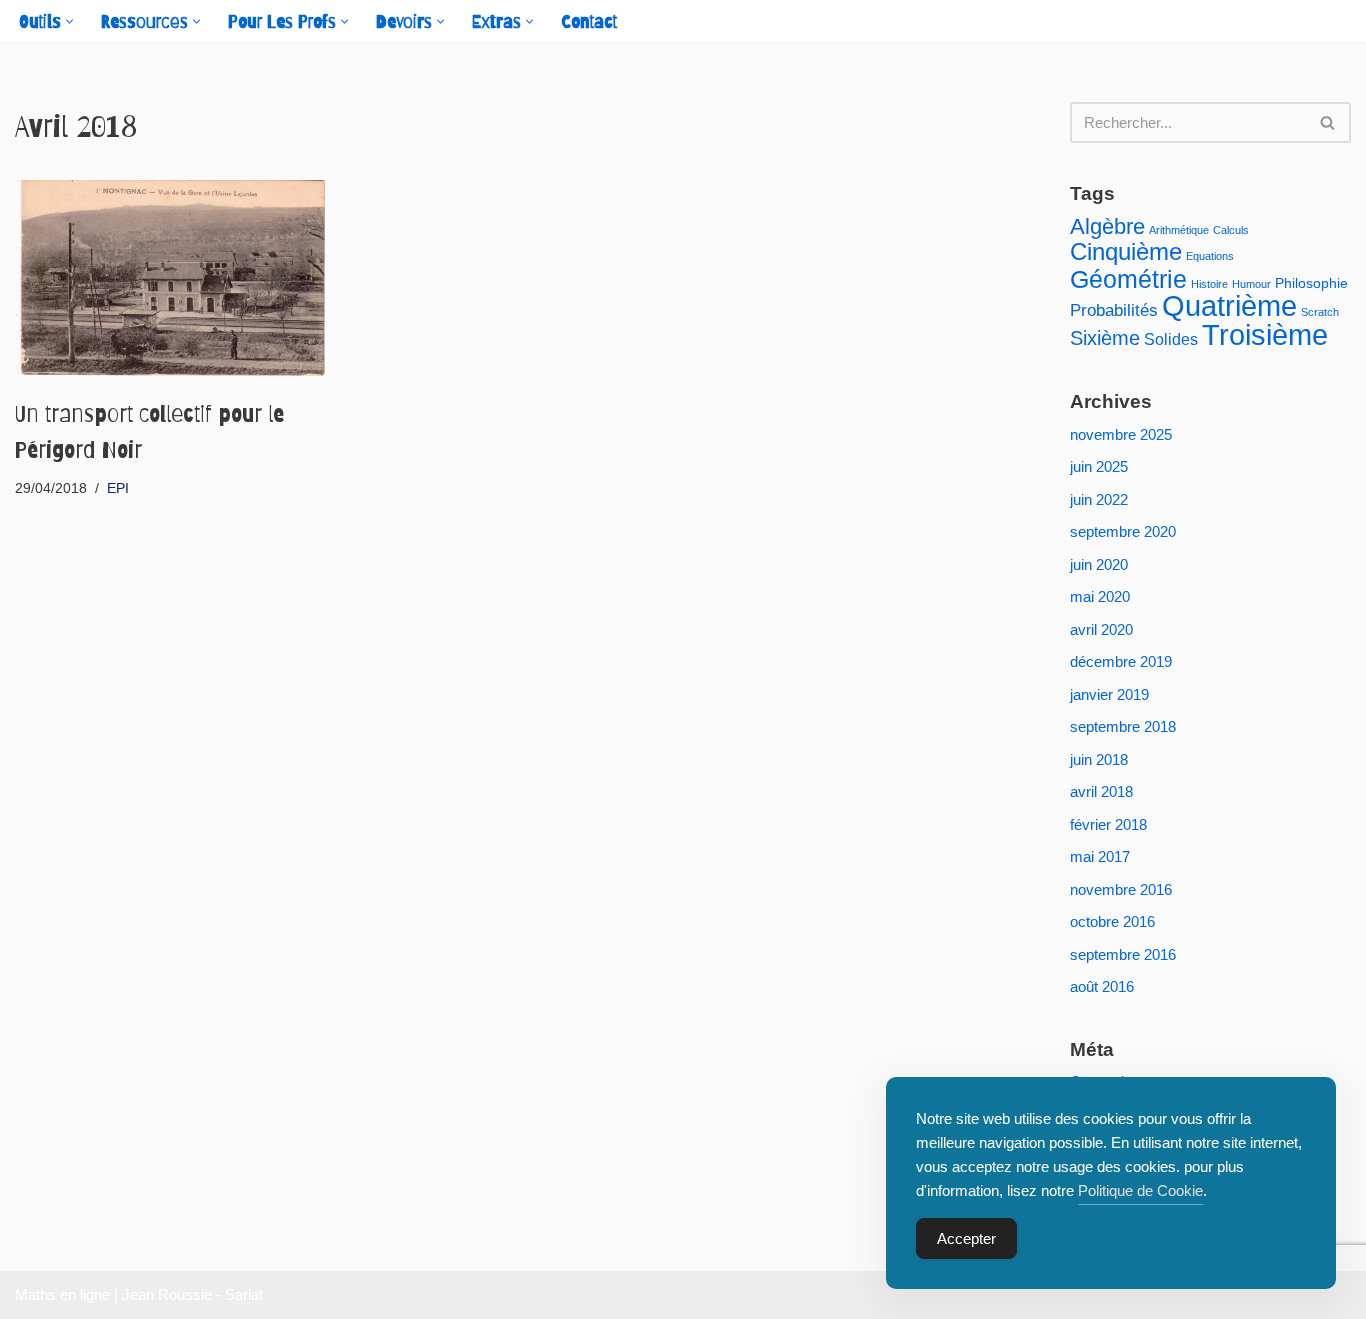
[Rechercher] (1328, 122)
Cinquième (1126, 251)
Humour (1251, 284)
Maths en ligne (62, 1294)
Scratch (1320, 312)
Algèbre (1107, 226)
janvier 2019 (1109, 694)
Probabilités (1114, 310)
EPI (118, 488)
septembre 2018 (1123, 726)
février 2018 (1108, 824)
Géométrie (1128, 279)
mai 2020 (1100, 596)
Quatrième (1229, 305)
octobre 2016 (1112, 921)
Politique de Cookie (1140, 1190)
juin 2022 (1099, 499)
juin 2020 (1099, 564)
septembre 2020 (1123, 531)
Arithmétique (1179, 230)
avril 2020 (1101, 629)
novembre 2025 (1121, 434)
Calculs (1231, 230)
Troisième (1265, 335)
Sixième (1105, 338)
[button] (69, 21)
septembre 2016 (1123, 954)
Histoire (1209, 284)
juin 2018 (1099, 759)
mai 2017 (1100, 856)
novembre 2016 (1121, 889)
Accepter (966, 1238)
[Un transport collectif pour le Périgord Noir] (171, 278)
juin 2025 (1099, 466)
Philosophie (1311, 283)
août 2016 (1102, 986)
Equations (1210, 256)
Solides (1171, 339)
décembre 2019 (1121, 661)
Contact (589, 21)
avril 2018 (1101, 791)
